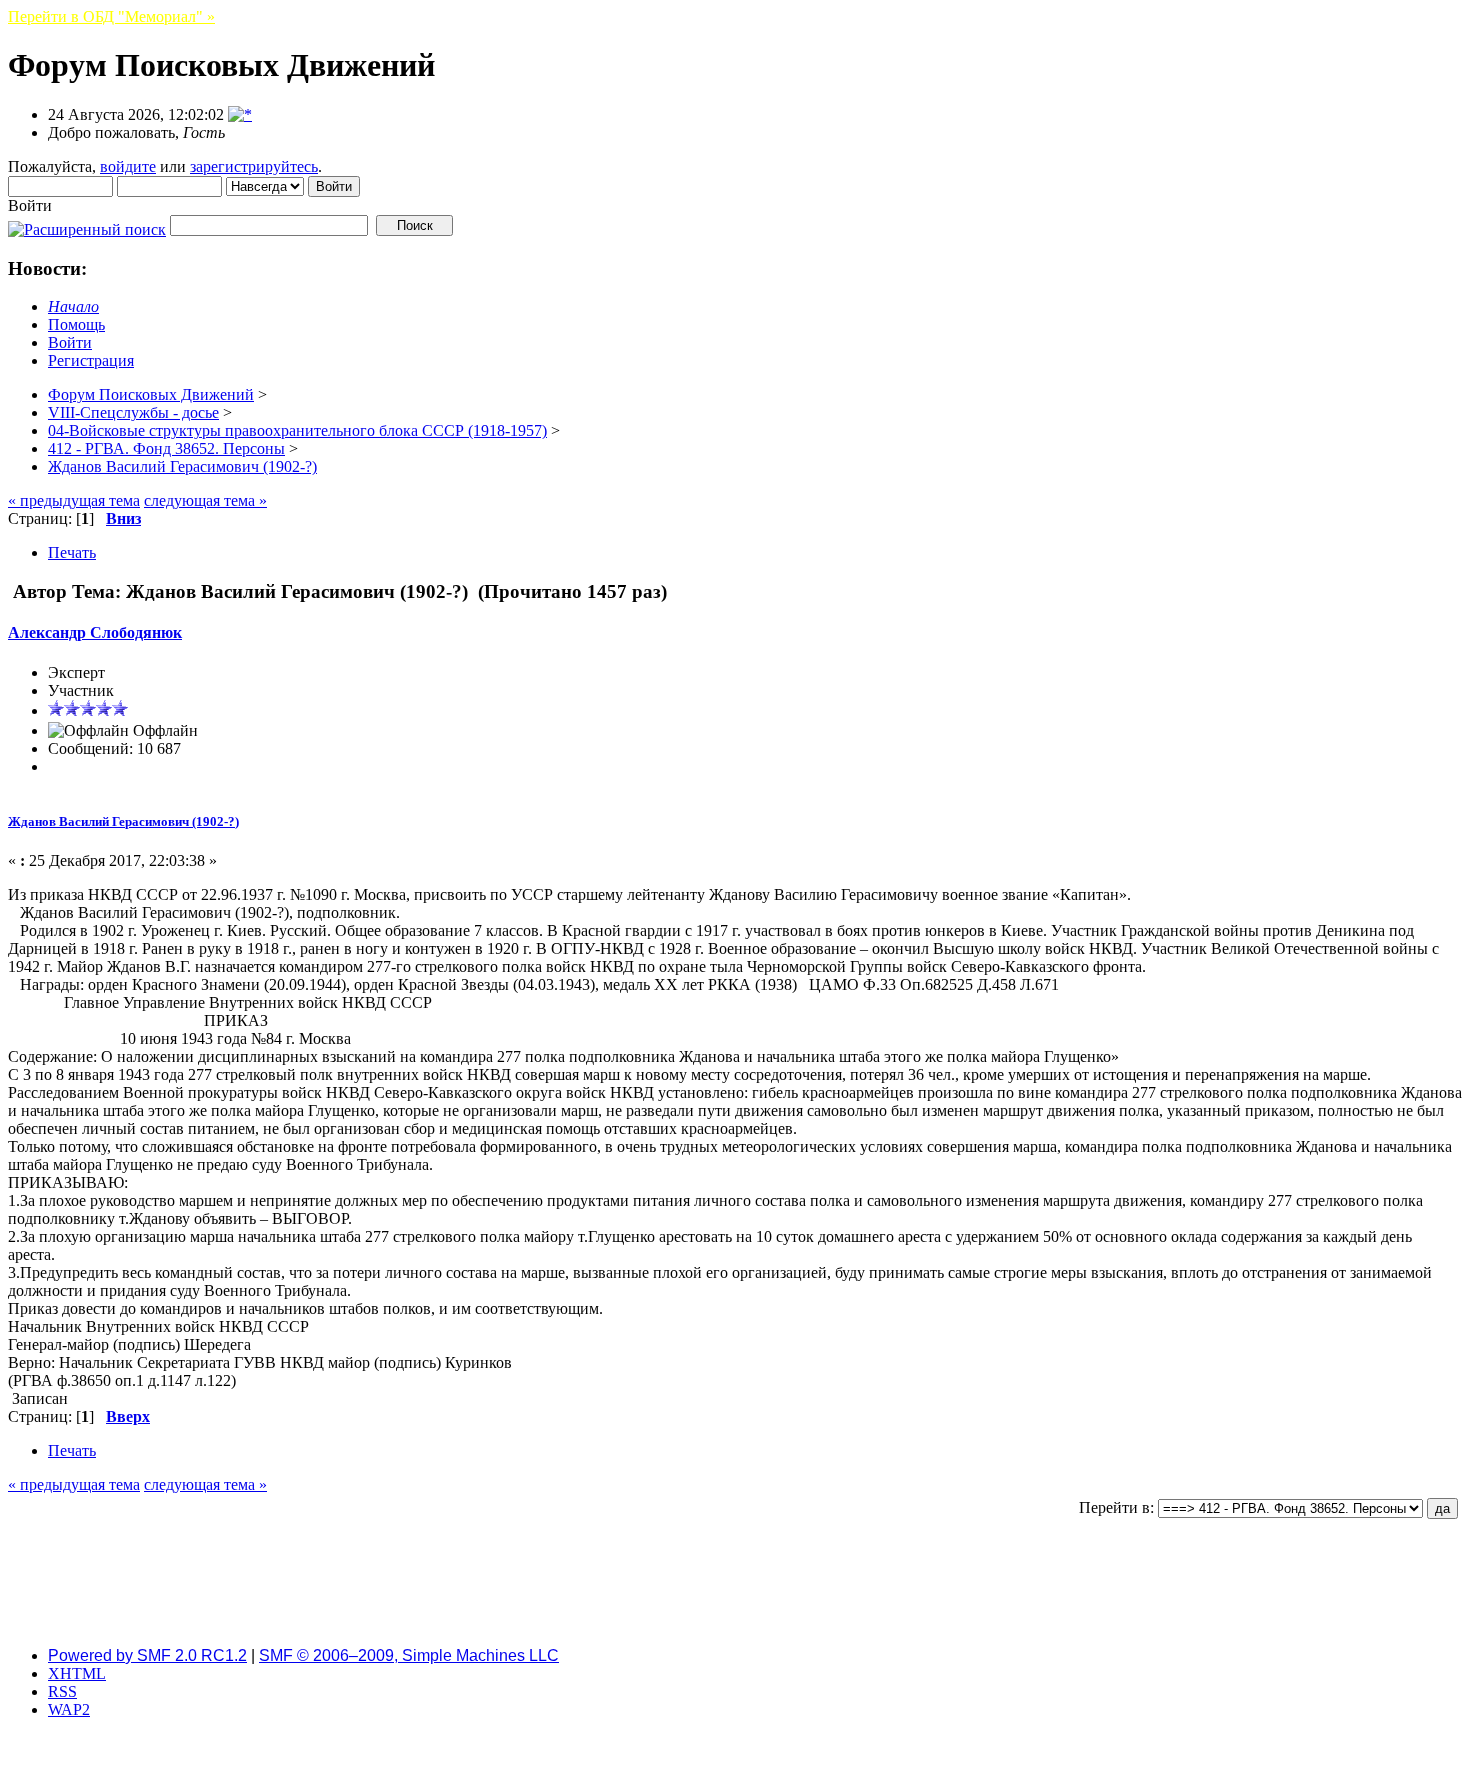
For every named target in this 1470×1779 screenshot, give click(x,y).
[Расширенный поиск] (87, 224)
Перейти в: (1116, 1507)
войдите (128, 166)
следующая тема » (205, 500)
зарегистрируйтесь (254, 166)
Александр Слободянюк (95, 632)
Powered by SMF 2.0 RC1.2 (147, 1655)
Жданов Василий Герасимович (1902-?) (123, 821)
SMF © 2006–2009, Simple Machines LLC (409, 1655)
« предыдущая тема (74, 500)
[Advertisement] (735, 1586)
